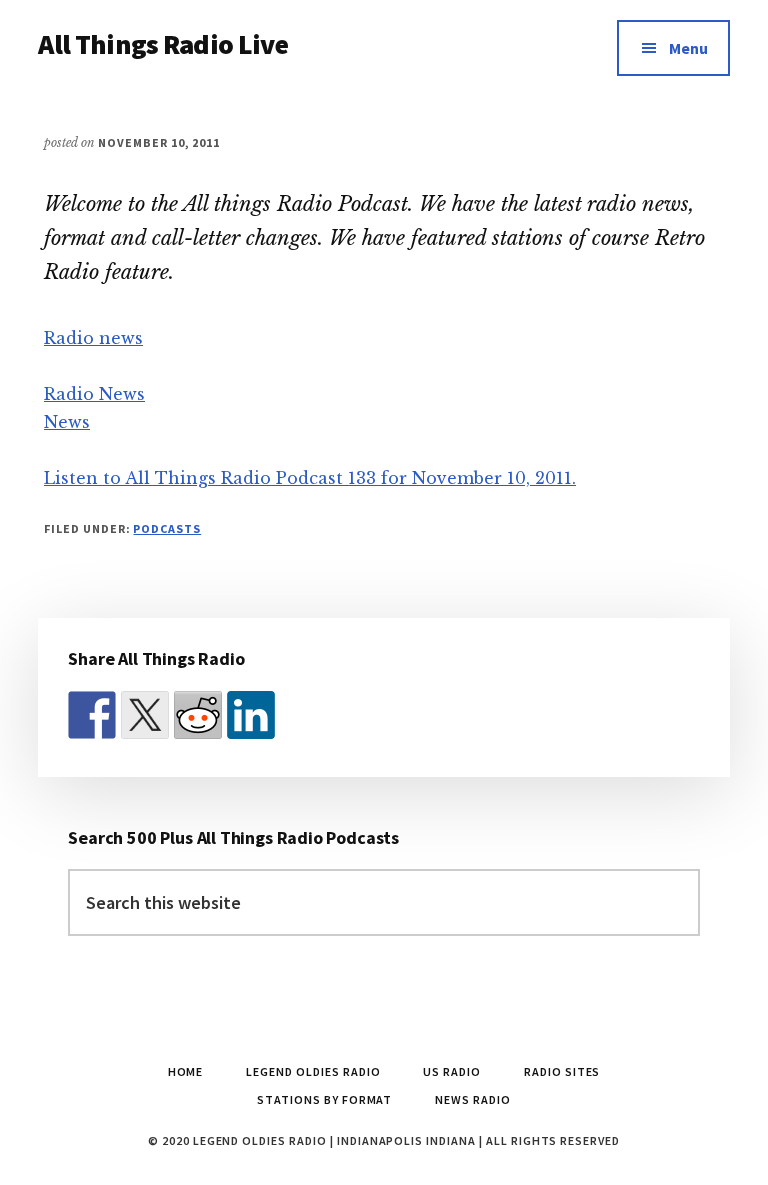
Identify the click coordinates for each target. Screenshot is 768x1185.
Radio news (93, 338)
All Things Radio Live (162, 44)
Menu (688, 48)
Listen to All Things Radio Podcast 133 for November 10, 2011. (310, 478)
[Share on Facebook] (92, 715)
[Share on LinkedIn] (251, 715)
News (67, 422)
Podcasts (167, 528)
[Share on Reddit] (198, 715)
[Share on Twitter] (145, 715)
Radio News (94, 394)
